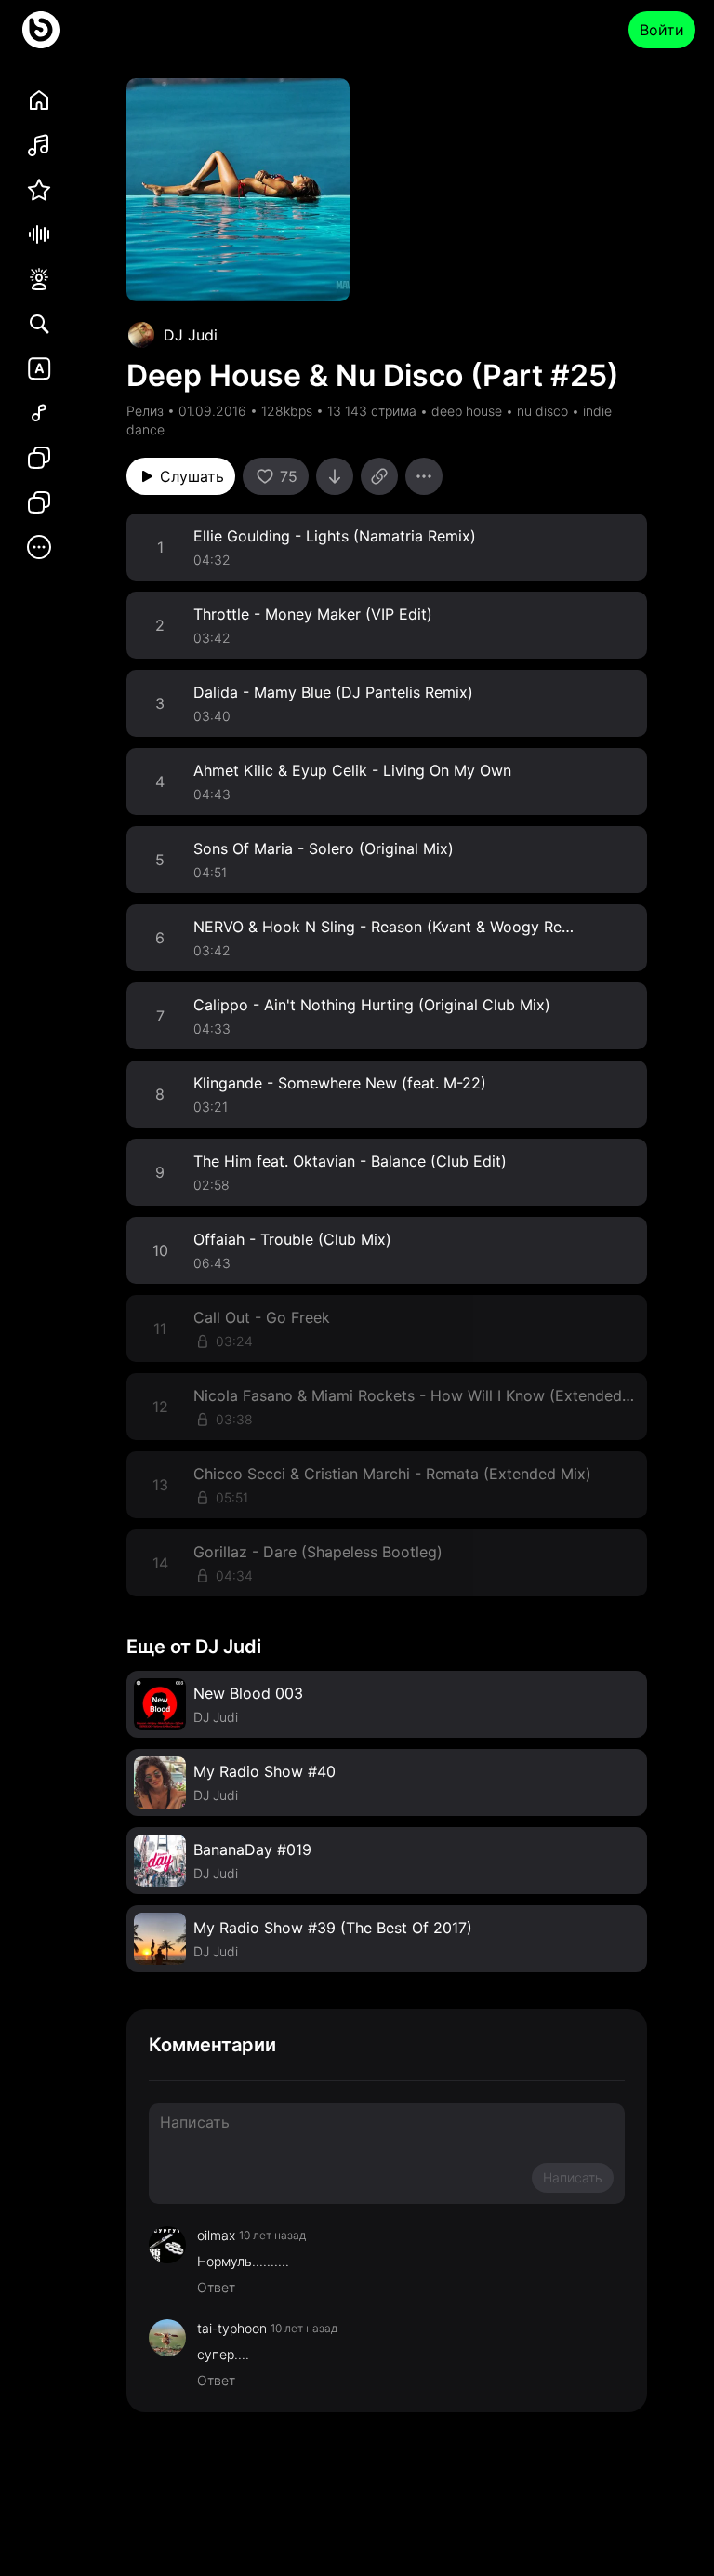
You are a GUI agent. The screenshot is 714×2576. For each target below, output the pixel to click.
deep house (467, 411)
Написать (573, 2177)
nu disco (542, 411)
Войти (662, 30)
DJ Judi (191, 335)
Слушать (192, 476)
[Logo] (41, 30)
